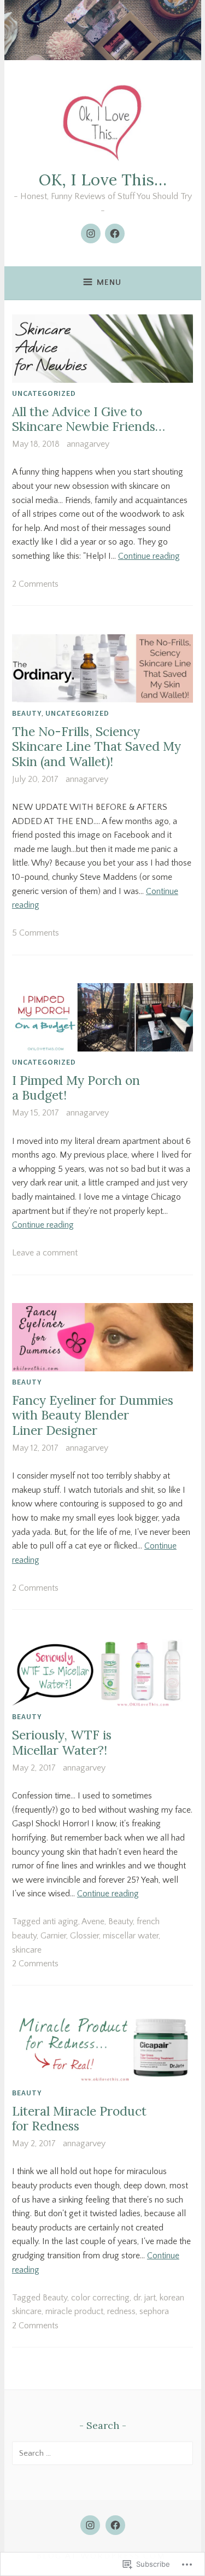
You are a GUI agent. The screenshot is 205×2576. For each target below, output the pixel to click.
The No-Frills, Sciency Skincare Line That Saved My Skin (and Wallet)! (96, 746)
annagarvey (88, 444)
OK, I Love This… (103, 180)
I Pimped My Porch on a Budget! (76, 1088)
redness (121, 2311)
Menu (109, 282)
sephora (154, 2311)
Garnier (53, 1936)
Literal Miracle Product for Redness (79, 2119)
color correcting (100, 2298)
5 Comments (36, 933)
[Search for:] (102, 2453)
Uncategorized (44, 393)
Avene (93, 1921)
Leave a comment (45, 1253)
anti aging (60, 1921)
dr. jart (145, 2298)
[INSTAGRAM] (90, 2525)
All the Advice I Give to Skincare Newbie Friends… (89, 419)
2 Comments (35, 584)
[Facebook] (115, 233)
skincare (27, 1950)
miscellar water (131, 1936)
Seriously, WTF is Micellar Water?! (62, 1742)
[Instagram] (91, 233)
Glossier (84, 1936)
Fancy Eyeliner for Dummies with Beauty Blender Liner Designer (93, 1415)
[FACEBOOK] (115, 2525)
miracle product (74, 2311)
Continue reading (149, 556)
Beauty (27, 713)
